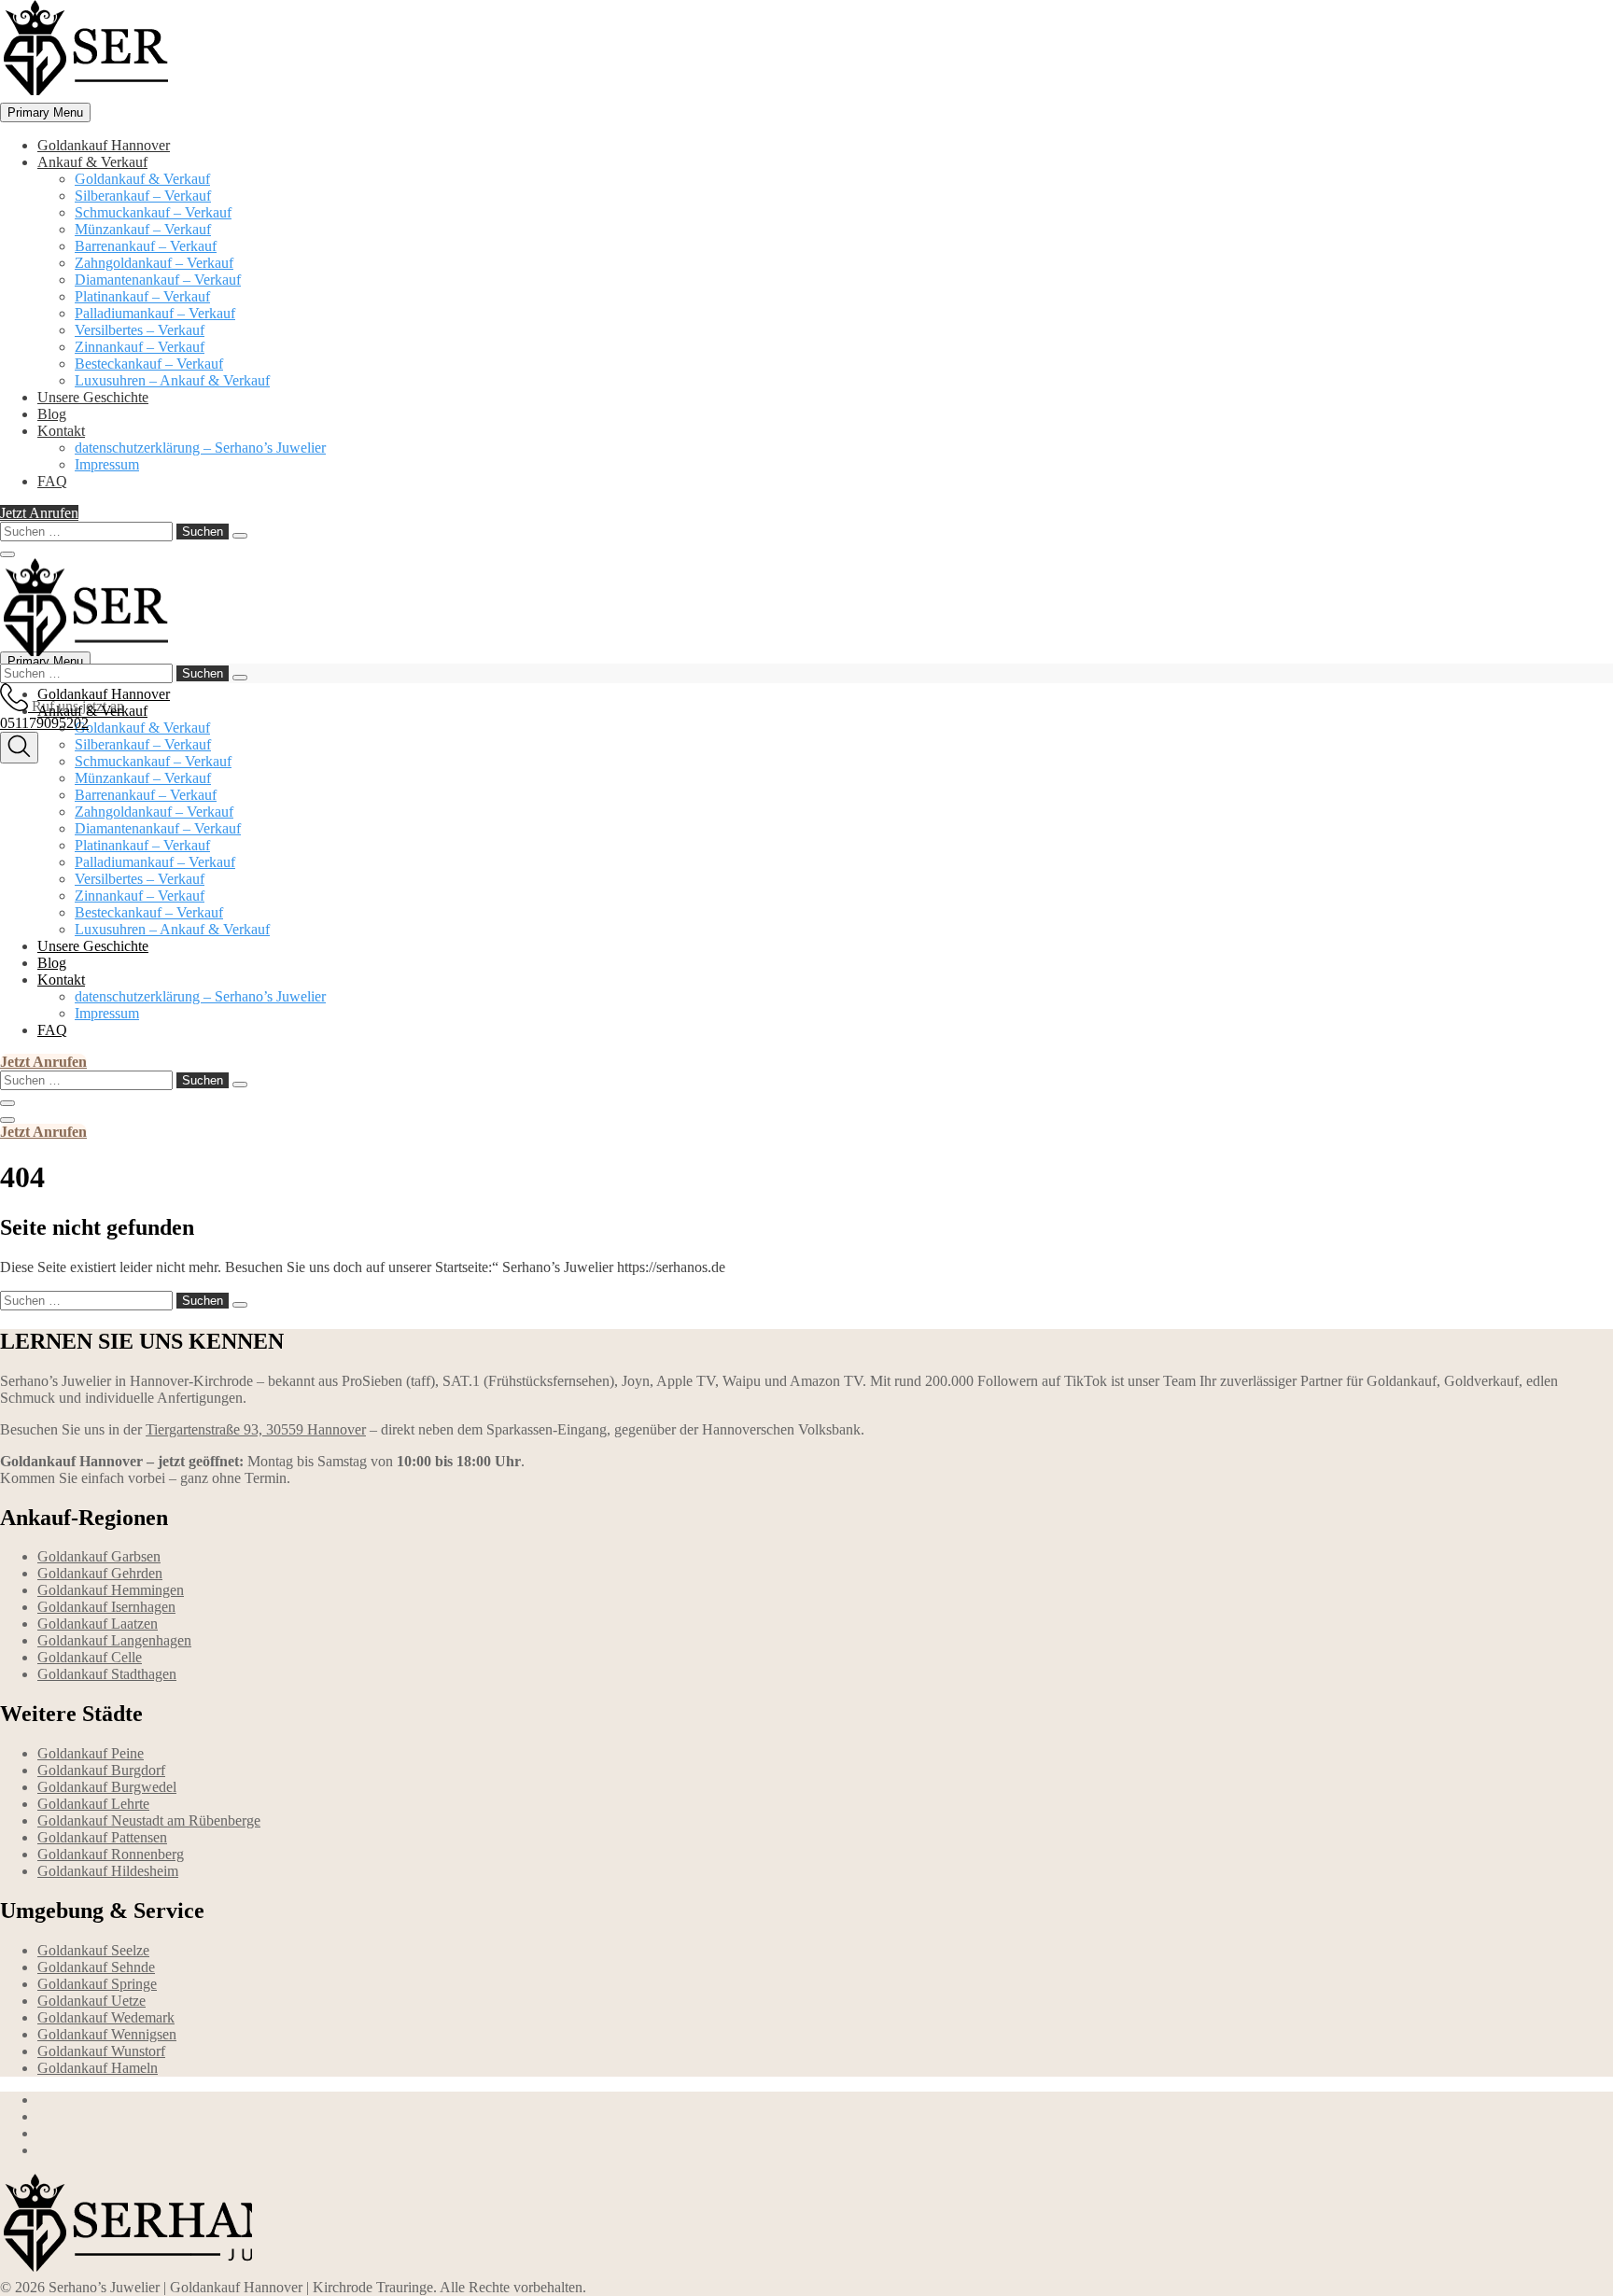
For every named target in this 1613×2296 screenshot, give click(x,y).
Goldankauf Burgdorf (101, 1770)
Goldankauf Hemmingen (111, 1590)
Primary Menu (45, 112)
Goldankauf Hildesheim (108, 1871)
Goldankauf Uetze (91, 2001)
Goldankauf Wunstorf (101, 2051)
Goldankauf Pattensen (102, 1837)
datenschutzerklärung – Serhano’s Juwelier (200, 448)
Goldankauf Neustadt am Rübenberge (149, 1820)
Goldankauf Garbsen (99, 1556)
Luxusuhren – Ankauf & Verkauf (172, 380)
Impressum (107, 464)
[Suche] (19, 748)
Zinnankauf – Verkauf (140, 347)
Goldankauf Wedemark (106, 2017)
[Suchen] (240, 536)
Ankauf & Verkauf (92, 162)
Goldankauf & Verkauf (142, 179)
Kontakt (61, 431)
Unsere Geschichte (93, 397)
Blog (52, 414)
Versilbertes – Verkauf (140, 330)
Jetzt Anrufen (39, 513)
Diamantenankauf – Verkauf (158, 280)
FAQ (52, 481)
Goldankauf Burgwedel (107, 1787)
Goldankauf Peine (91, 1753)
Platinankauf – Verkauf (142, 296)
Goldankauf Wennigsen (107, 2034)
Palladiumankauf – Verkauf (155, 313)
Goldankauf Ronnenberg (111, 1854)
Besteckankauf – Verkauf (149, 364)
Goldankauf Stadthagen (107, 1674)
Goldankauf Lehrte (93, 1804)
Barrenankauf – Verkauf (146, 246)
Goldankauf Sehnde (96, 1967)
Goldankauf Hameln (98, 2068)
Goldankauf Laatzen (98, 1624)
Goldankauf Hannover (104, 145)
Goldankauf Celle (90, 1657)
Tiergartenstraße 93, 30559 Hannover (256, 1429)
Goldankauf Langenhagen (114, 1640)
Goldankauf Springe (97, 1984)
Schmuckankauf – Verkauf (153, 212)
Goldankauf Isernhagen (106, 1607)
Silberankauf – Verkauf (143, 196)
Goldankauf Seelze (93, 1950)
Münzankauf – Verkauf (143, 229)
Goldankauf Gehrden (100, 1573)
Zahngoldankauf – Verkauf (154, 263)
